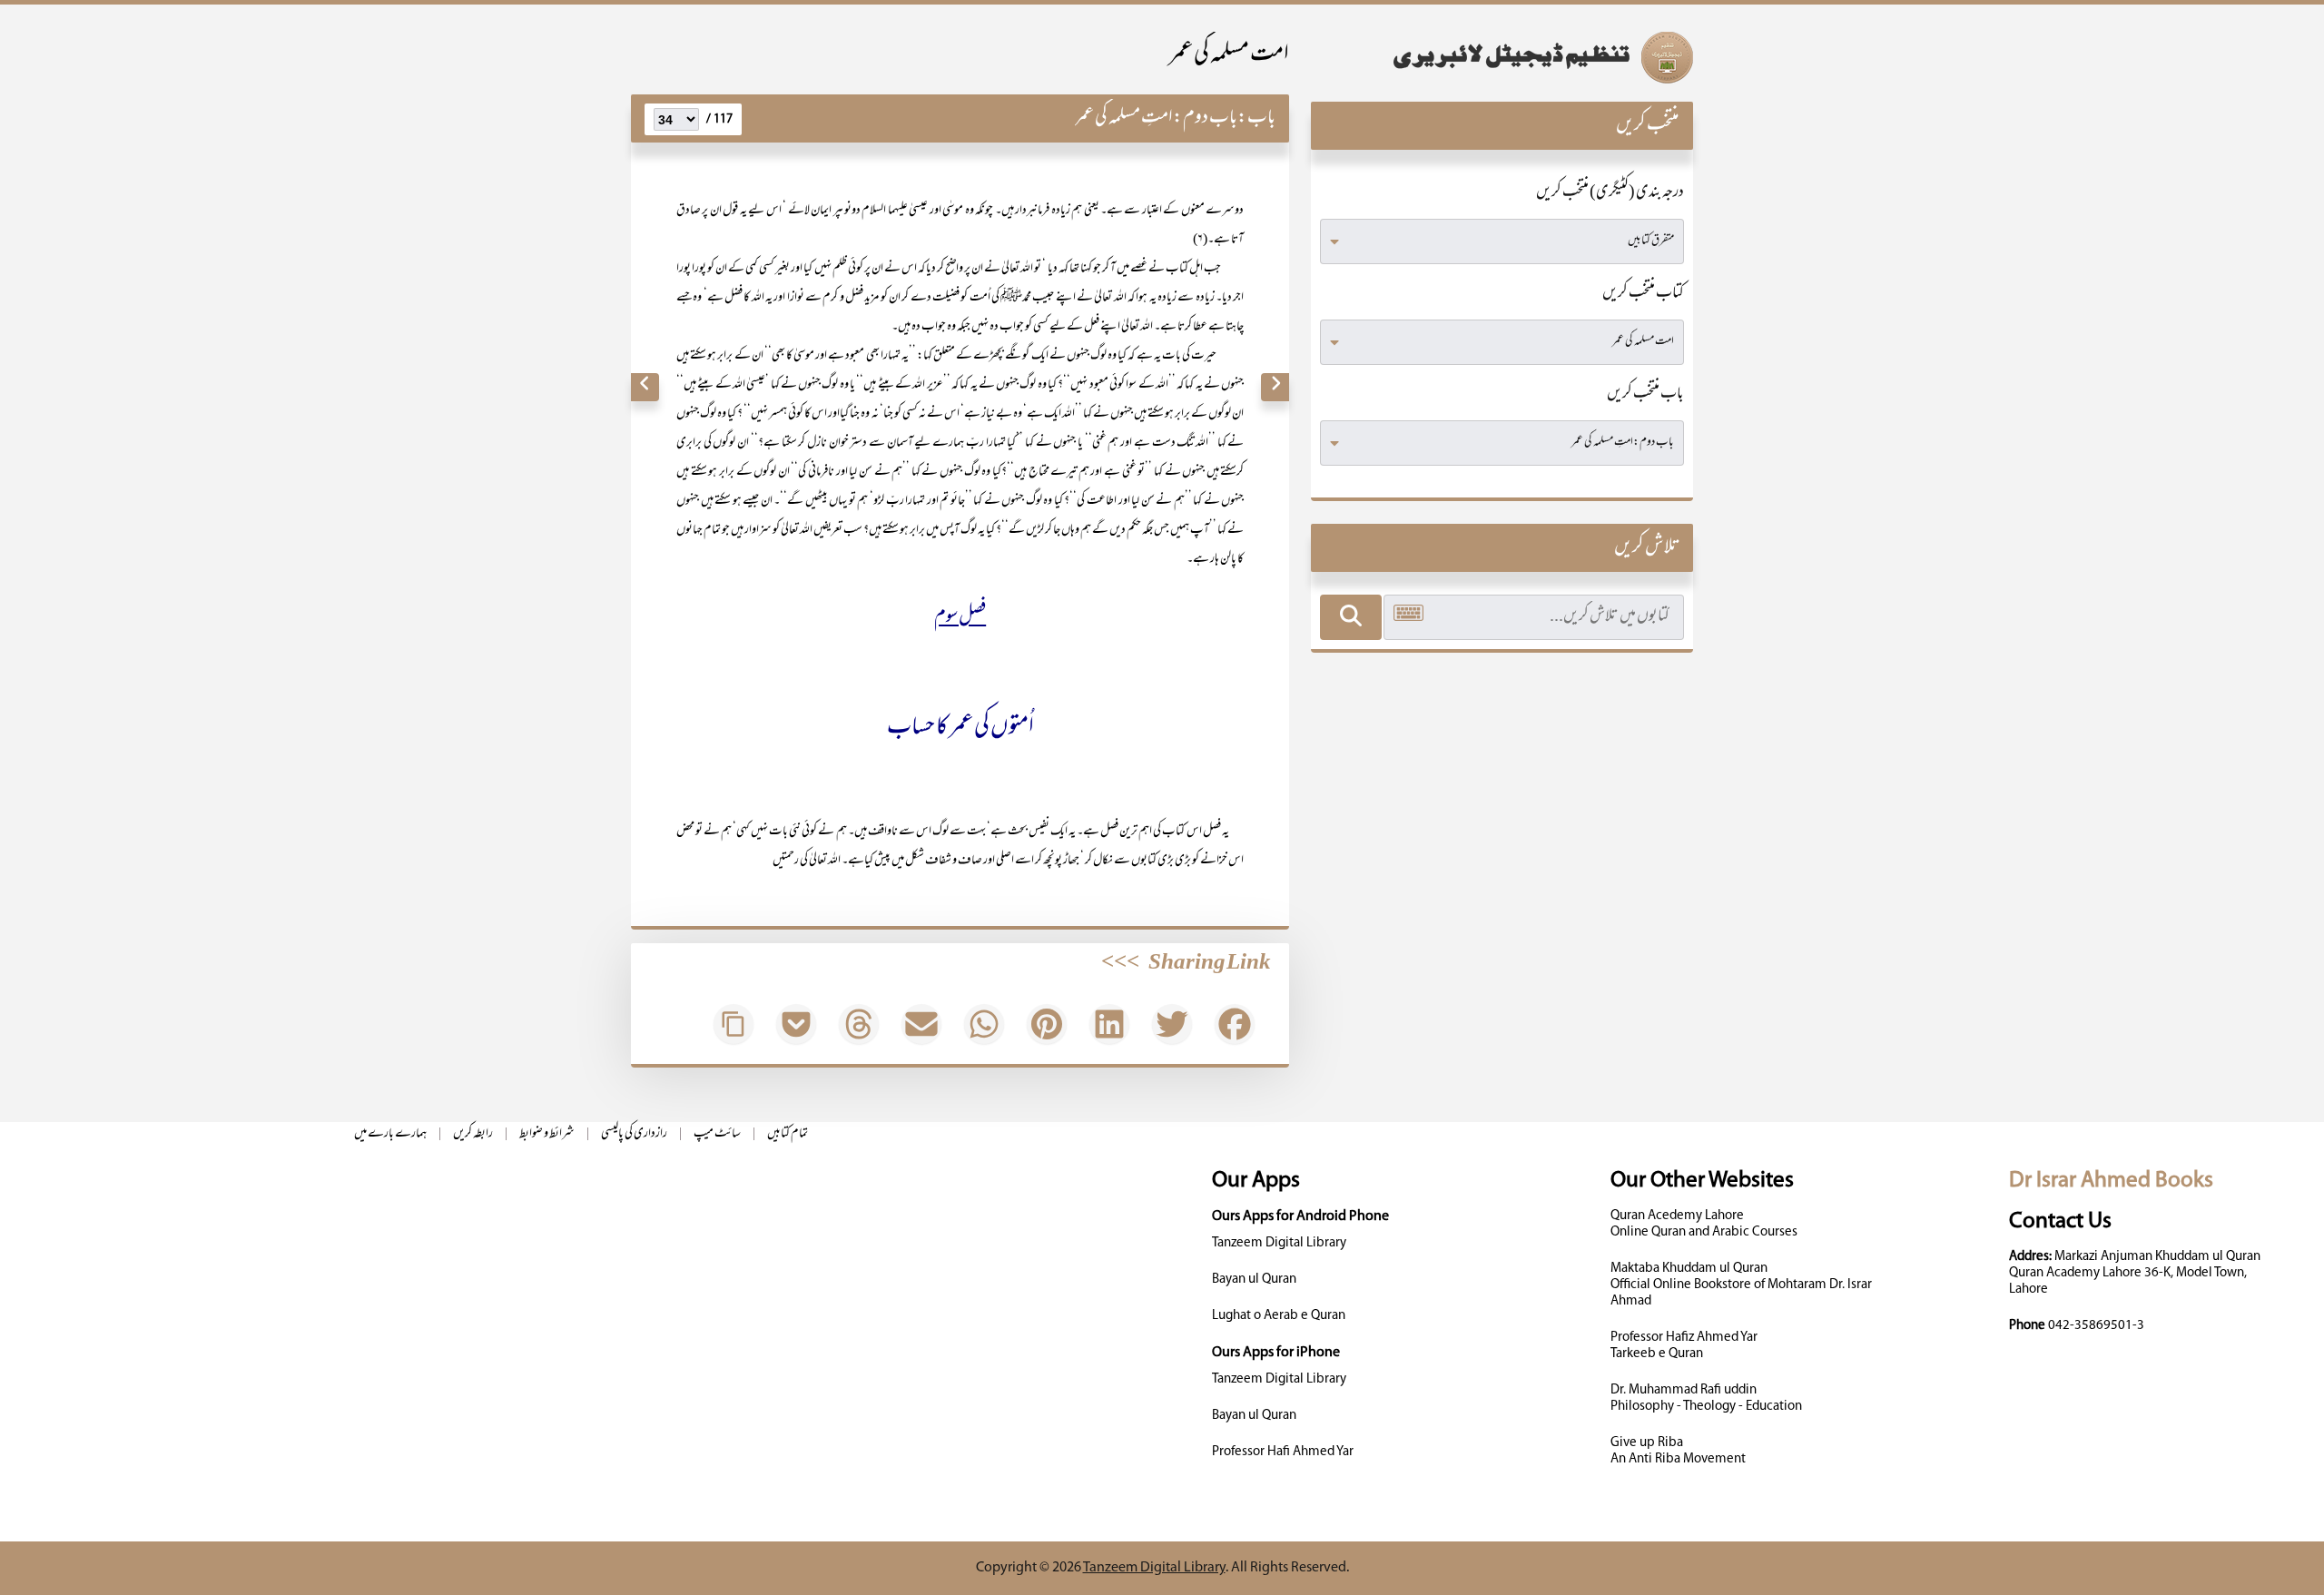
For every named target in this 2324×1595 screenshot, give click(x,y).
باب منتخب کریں (1645, 395)
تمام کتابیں (788, 1134)
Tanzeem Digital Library (1279, 1243)
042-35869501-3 (2096, 1326)
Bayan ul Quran (1254, 1280)
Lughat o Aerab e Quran (1279, 1316)
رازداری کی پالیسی (634, 1134)
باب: (1256, 118)
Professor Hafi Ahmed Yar (1283, 1452)
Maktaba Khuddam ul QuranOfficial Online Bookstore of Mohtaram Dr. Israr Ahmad (1741, 1285)
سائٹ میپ (717, 1134)
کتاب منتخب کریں (1643, 294)
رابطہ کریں (473, 1134)
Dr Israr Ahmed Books (2111, 1181)
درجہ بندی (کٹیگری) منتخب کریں (1610, 193)
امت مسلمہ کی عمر (1229, 56)
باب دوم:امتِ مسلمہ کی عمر (1156, 118)
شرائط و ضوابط (547, 1134)
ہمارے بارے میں (390, 1134)
